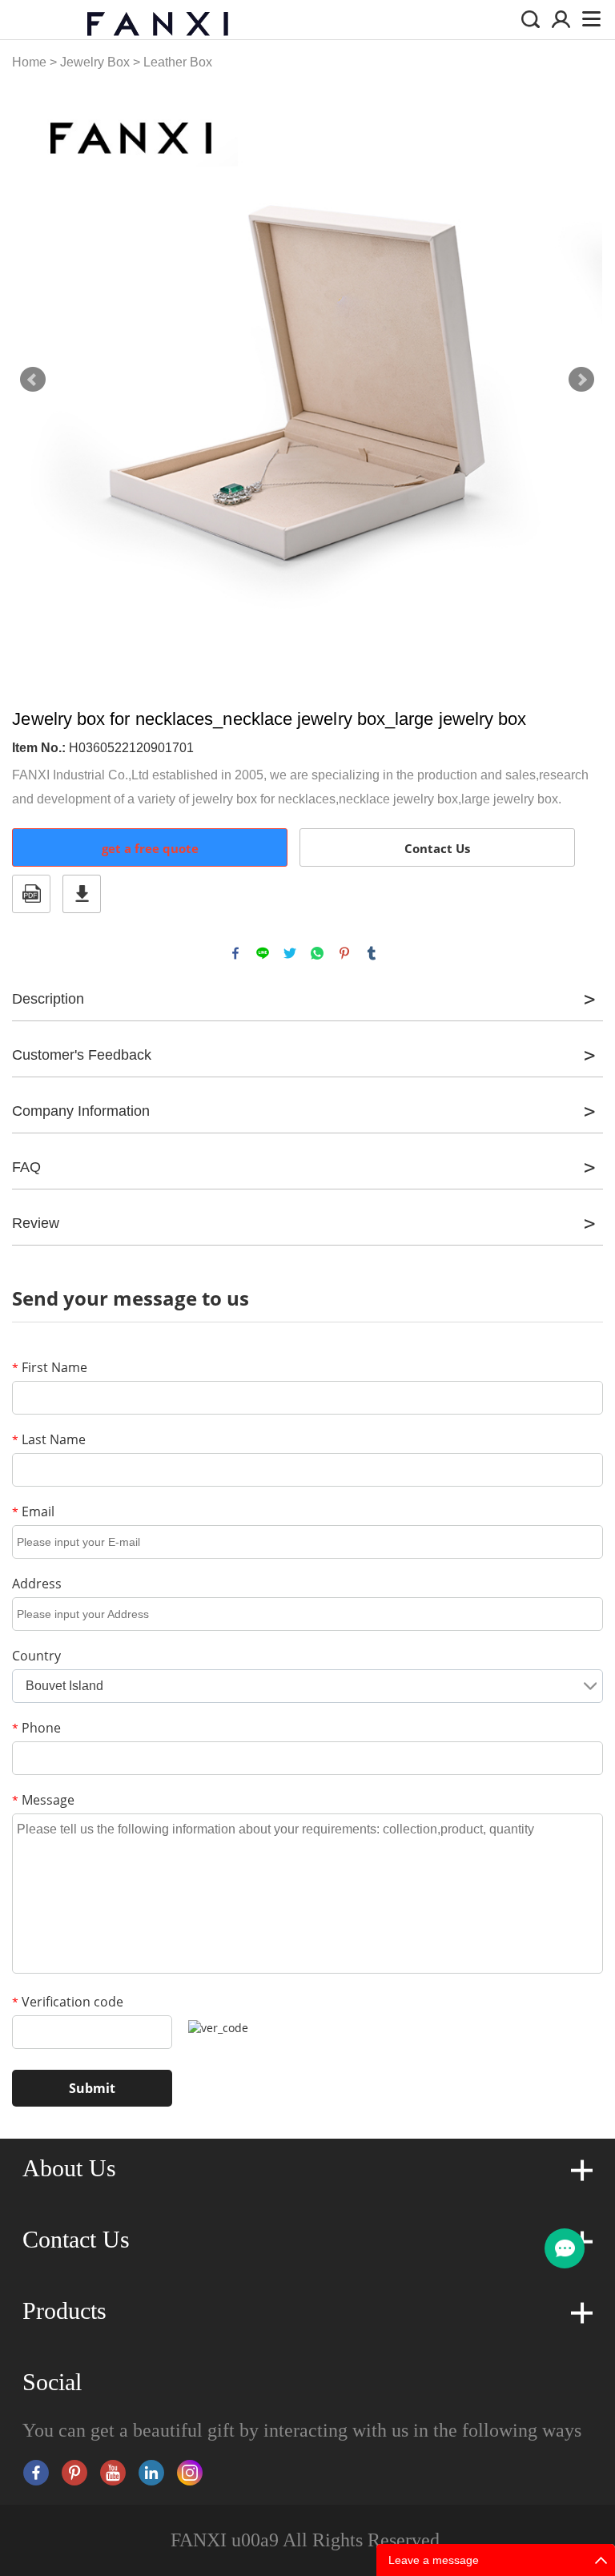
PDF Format (31, 894)
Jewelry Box (95, 62)
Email (33, 1511)
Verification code (68, 2002)
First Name (50, 1367)
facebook (235, 953)
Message (43, 1800)
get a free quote (150, 848)
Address (37, 1584)
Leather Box (178, 62)
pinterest (344, 953)
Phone (36, 1728)
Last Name (49, 1439)
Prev (33, 380)
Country (36, 1656)
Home (29, 62)
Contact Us (437, 848)
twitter (290, 953)
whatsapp (317, 953)
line (263, 953)
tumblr (372, 953)
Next (581, 380)
